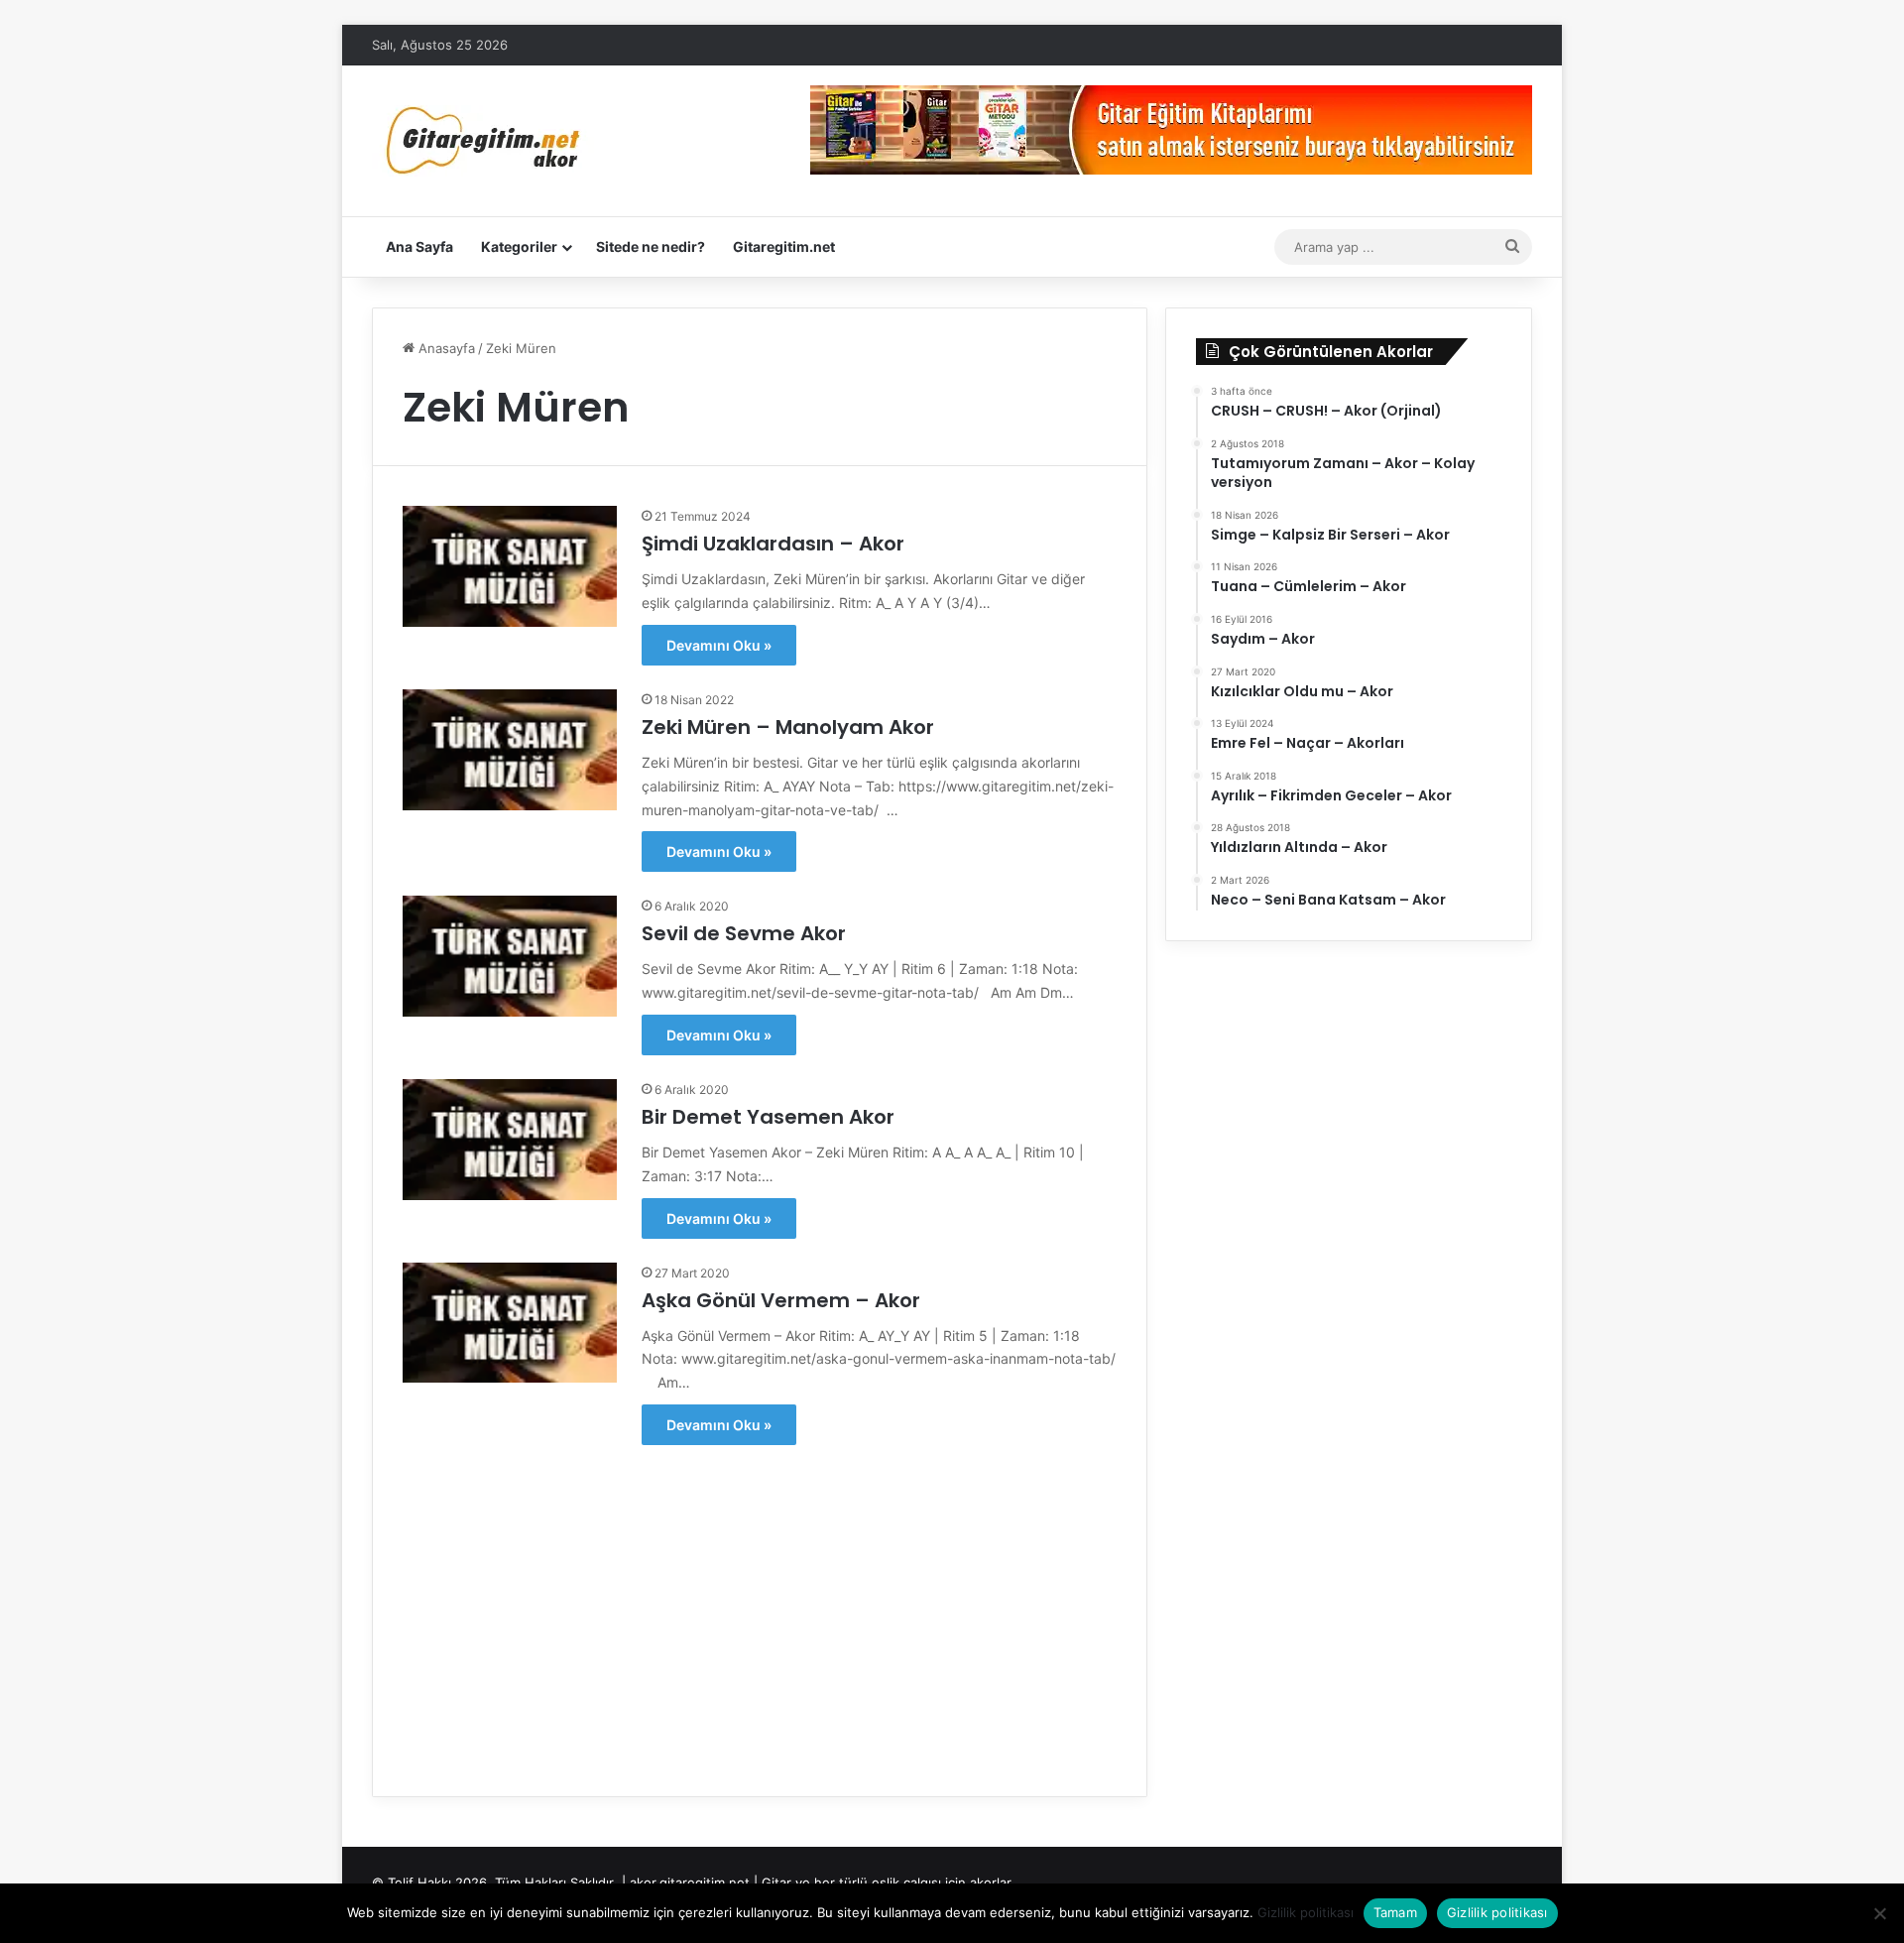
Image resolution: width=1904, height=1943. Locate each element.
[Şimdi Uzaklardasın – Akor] (510, 566)
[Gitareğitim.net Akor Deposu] (486, 141)
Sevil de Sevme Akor (744, 933)
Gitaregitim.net (784, 246)
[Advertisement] (760, 1608)
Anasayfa (445, 348)
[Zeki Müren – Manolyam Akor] (510, 750)
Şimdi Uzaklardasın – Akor (773, 544)
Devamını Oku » (719, 645)
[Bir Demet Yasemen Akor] (510, 1140)
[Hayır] (1879, 1913)
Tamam (1395, 1912)
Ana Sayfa (419, 246)
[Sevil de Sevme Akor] (510, 956)
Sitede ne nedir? (651, 246)
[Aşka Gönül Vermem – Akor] (510, 1323)
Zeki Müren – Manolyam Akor (788, 727)
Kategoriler (519, 246)
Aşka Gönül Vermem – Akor (781, 1300)
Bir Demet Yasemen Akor (768, 1117)
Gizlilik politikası (1306, 1912)
